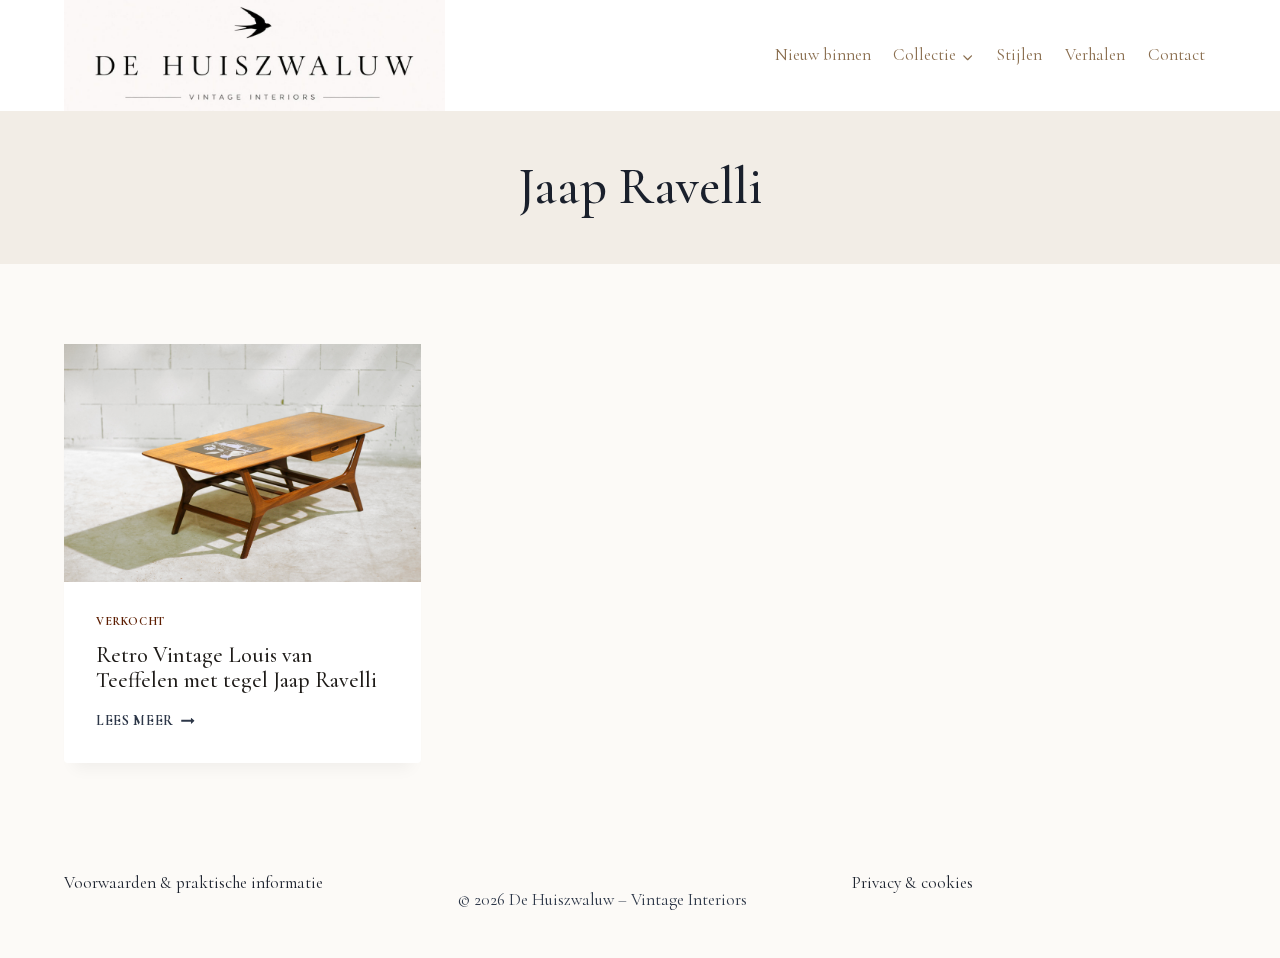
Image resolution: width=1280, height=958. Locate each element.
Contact (1176, 54)
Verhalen (1095, 54)
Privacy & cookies (912, 882)
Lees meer (145, 720)
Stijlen (1019, 54)
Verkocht (130, 621)
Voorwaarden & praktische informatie (193, 882)
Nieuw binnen (823, 54)
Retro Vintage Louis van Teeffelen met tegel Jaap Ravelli (236, 667)
